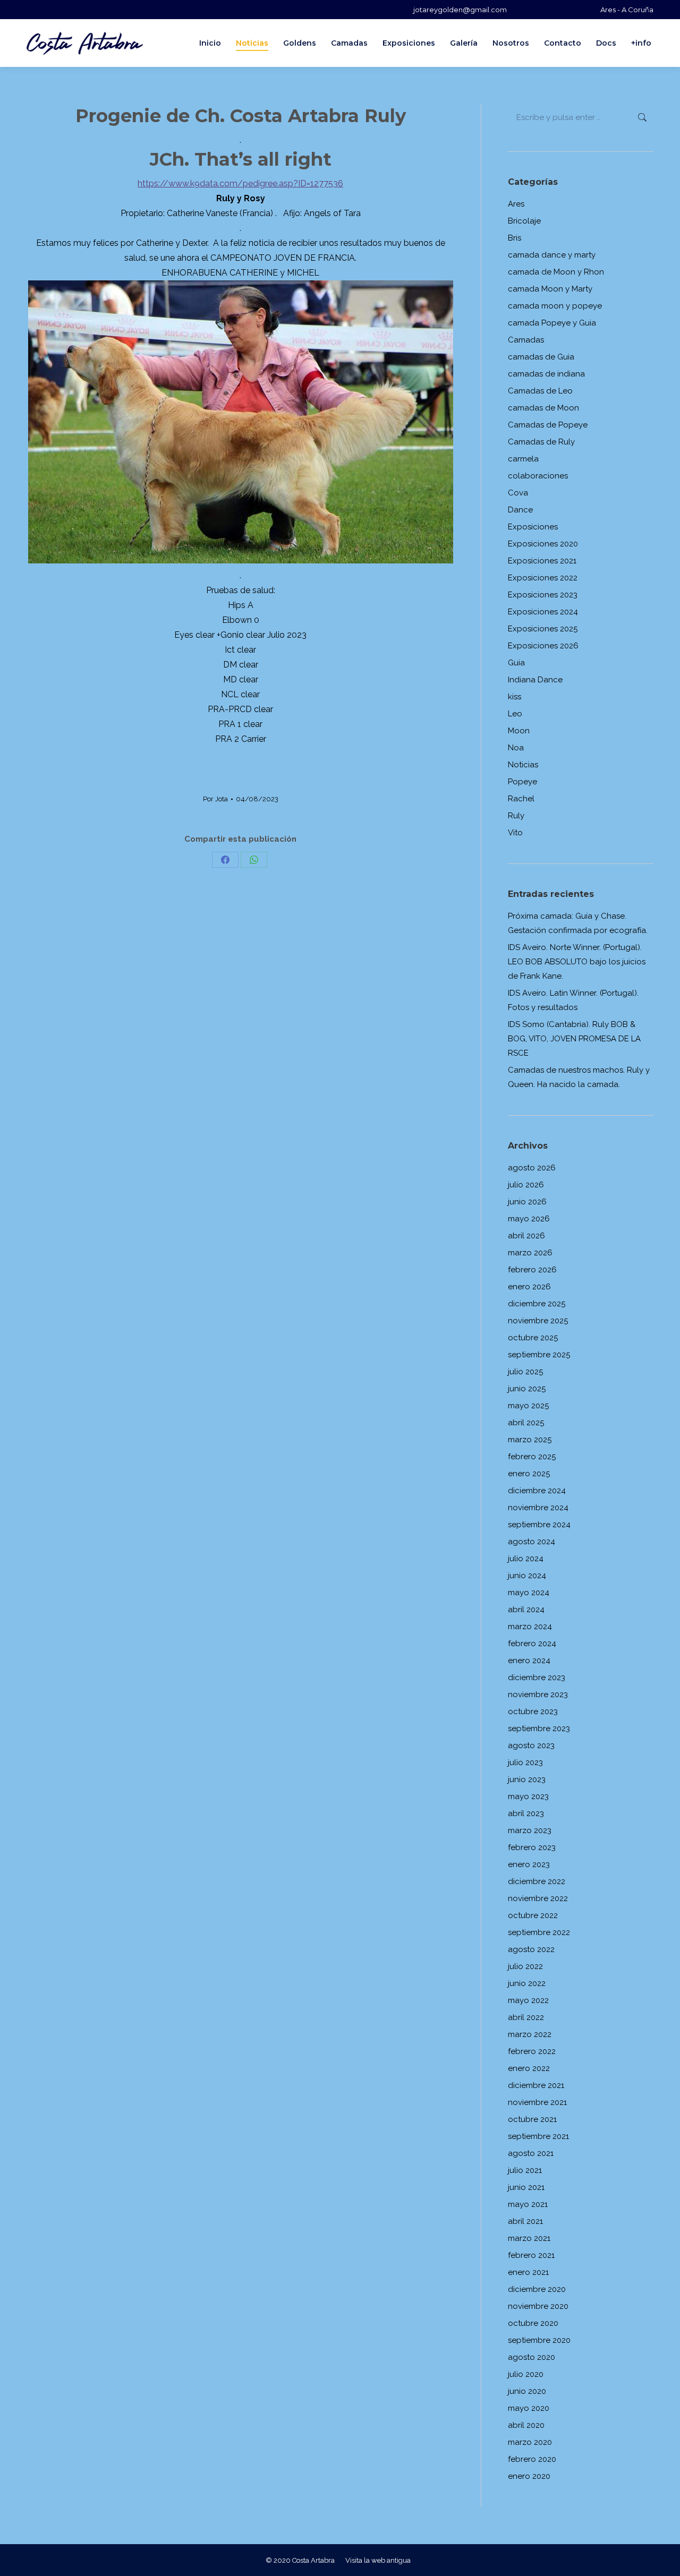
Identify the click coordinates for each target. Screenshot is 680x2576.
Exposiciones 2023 (543, 595)
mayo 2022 (528, 2000)
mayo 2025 (528, 1406)
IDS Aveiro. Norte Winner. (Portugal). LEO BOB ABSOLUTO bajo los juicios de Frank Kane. (577, 962)
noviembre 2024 (538, 1508)
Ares (516, 204)
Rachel (521, 799)
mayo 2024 (529, 1593)
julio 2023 (525, 1762)
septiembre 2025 (539, 1355)
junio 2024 (527, 1576)
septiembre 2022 (539, 1932)
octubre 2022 (533, 1915)
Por (215, 799)
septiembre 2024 (539, 1525)
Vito (515, 833)
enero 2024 (529, 1661)
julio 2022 (525, 1966)
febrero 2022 (532, 2051)
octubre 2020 (533, 2323)
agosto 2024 (532, 1542)
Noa (516, 748)
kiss (515, 697)
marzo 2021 (529, 2238)
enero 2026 (529, 1287)
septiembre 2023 (539, 1728)
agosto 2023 (531, 1745)
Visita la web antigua (378, 2560)
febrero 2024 (532, 1644)
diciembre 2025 (537, 1304)
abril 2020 (526, 2425)
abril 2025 (526, 1423)
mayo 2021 (528, 2204)
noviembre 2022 (538, 1898)
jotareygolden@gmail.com (460, 10)
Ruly (516, 816)
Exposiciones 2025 (543, 629)
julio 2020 (526, 2374)
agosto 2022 (531, 1949)
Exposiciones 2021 (542, 561)
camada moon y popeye (555, 306)
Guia (516, 663)
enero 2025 (529, 1474)
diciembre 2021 (536, 2085)
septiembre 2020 (539, 2340)
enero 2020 (529, 2476)
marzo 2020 (530, 2442)
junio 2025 (527, 1389)
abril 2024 (526, 1610)
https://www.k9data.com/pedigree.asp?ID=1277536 (240, 183)
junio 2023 (527, 1779)
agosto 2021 (531, 2153)
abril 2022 (526, 2017)
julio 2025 (525, 1372)
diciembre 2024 (537, 1491)
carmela (523, 459)
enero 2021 (528, 2272)
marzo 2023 (530, 1830)
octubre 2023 (533, 1711)
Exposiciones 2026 (543, 646)
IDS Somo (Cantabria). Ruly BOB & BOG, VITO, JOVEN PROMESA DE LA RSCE (574, 1039)
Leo (515, 714)
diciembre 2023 (537, 1678)
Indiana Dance (535, 680)
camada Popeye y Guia (552, 323)
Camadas (526, 340)
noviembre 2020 (538, 2306)
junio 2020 (527, 2391)
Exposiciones (533, 527)
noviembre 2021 (537, 2102)
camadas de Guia (541, 357)
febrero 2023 (532, 1847)
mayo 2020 (529, 2408)
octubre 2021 (532, 2119)
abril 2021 (525, 2221)
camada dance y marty (552, 255)
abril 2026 (526, 1236)
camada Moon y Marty (550, 289)
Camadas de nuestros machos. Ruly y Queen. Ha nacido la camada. (579, 1077)
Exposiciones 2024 (543, 612)
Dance (520, 510)
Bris (515, 238)
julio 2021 (525, 2170)
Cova (518, 493)
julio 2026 (526, 1185)
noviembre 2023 (538, 1694)
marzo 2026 (530, 1253)
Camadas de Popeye (548, 425)
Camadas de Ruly (541, 442)
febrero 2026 (532, 1270)
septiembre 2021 (538, 2136)
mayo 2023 (528, 1796)
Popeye (522, 782)
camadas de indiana (546, 374)
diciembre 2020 (537, 2289)
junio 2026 (527, 1202)
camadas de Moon (543, 408)
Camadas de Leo (540, 391)
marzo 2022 (530, 2034)
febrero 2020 (532, 2459)
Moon (519, 731)
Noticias (523, 765)
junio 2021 (526, 2187)
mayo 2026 (529, 1219)
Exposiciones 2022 (543, 578)
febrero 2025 (532, 1457)
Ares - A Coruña (627, 10)
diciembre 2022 (537, 1881)
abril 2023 (526, 1813)
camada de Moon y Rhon (556, 272)
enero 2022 (529, 2068)
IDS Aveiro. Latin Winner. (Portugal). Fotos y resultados (573, 1000)
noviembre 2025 (538, 1321)
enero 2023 (529, 1864)
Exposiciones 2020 (543, 544)
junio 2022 (527, 1983)
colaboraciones (538, 476)
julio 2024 (526, 1559)
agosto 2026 (532, 1168)
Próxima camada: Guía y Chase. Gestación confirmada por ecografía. (578, 923)
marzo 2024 (530, 1627)
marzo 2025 (530, 1440)
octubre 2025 (533, 1338)
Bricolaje (524, 221)
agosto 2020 (532, 2357)
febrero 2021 (531, 2255)
